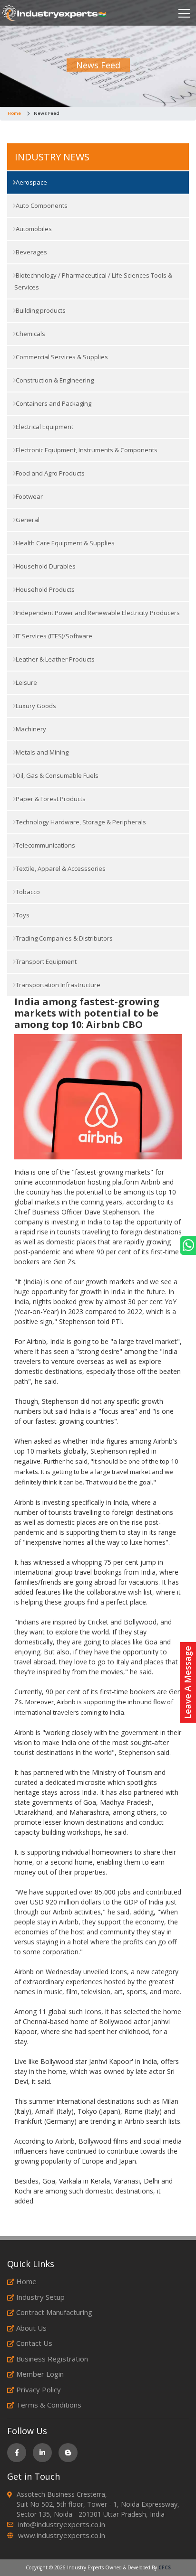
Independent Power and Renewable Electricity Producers (97, 613)
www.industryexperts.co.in (62, 2535)
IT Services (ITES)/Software (53, 636)
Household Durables (45, 566)
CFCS (165, 2567)
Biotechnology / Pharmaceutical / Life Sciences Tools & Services (93, 281)
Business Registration (52, 2359)
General (27, 520)
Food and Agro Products (49, 473)
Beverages (31, 252)
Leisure (26, 682)
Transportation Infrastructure (57, 985)
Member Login (40, 2374)
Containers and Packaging (53, 403)
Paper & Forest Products (50, 799)
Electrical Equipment (44, 427)
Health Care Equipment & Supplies (64, 543)
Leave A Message (187, 1682)
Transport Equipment (45, 961)
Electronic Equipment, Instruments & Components (86, 450)
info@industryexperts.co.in (62, 2524)
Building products (40, 310)
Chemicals (30, 334)
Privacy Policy (39, 2389)
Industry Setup (40, 2297)
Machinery (30, 729)
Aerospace (31, 182)
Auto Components (41, 205)
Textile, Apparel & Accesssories (60, 868)
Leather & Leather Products (54, 659)
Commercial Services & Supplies (61, 357)
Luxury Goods (35, 706)
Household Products (44, 589)
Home (14, 113)
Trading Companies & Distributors (64, 938)
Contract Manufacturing (54, 2312)
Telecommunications (45, 845)
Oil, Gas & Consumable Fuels (56, 775)
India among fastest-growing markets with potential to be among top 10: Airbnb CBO (87, 1013)
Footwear (29, 496)
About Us (31, 2328)
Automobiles (33, 229)
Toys (22, 915)
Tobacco (27, 892)
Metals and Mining (41, 752)
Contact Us (34, 2343)
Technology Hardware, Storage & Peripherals (80, 822)
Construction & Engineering (54, 380)
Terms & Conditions (49, 2405)
